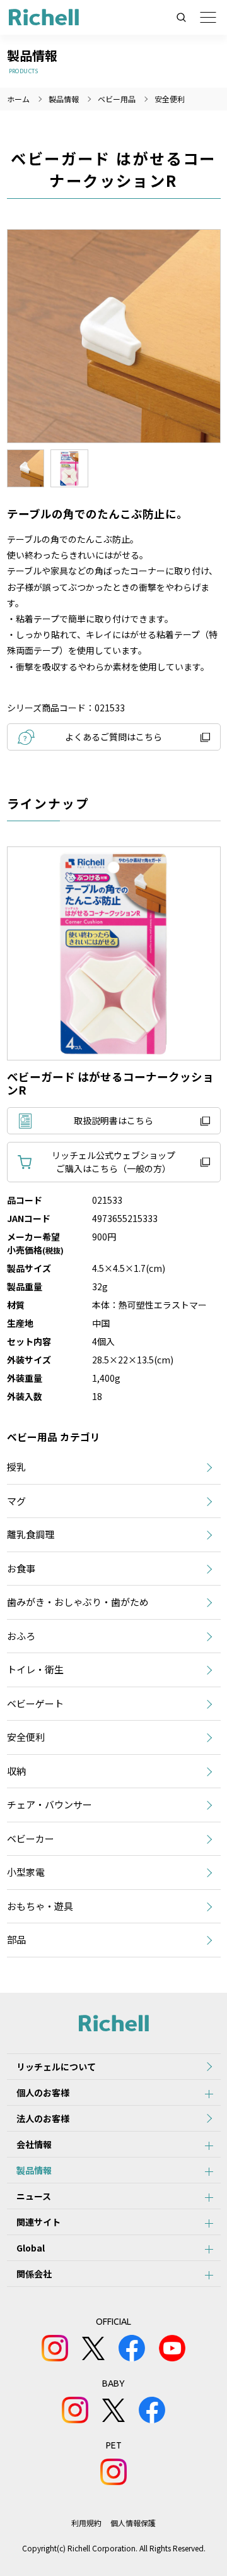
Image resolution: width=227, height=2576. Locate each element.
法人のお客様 (43, 2118)
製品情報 (34, 2170)
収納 (16, 1771)
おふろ (21, 1636)
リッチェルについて (56, 2067)
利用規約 (86, 2523)
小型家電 (26, 1872)
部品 (16, 1939)
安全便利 (170, 99)
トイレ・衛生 (35, 1669)
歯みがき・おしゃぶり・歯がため (78, 1602)
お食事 (21, 1568)
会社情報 (34, 2144)
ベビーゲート (35, 1703)
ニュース (34, 2196)
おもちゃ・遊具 (40, 1906)
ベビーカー (31, 1838)
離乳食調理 (31, 1534)
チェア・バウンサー (49, 1804)
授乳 (16, 1467)
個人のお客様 (43, 2092)
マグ (16, 1501)
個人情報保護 (133, 2523)
